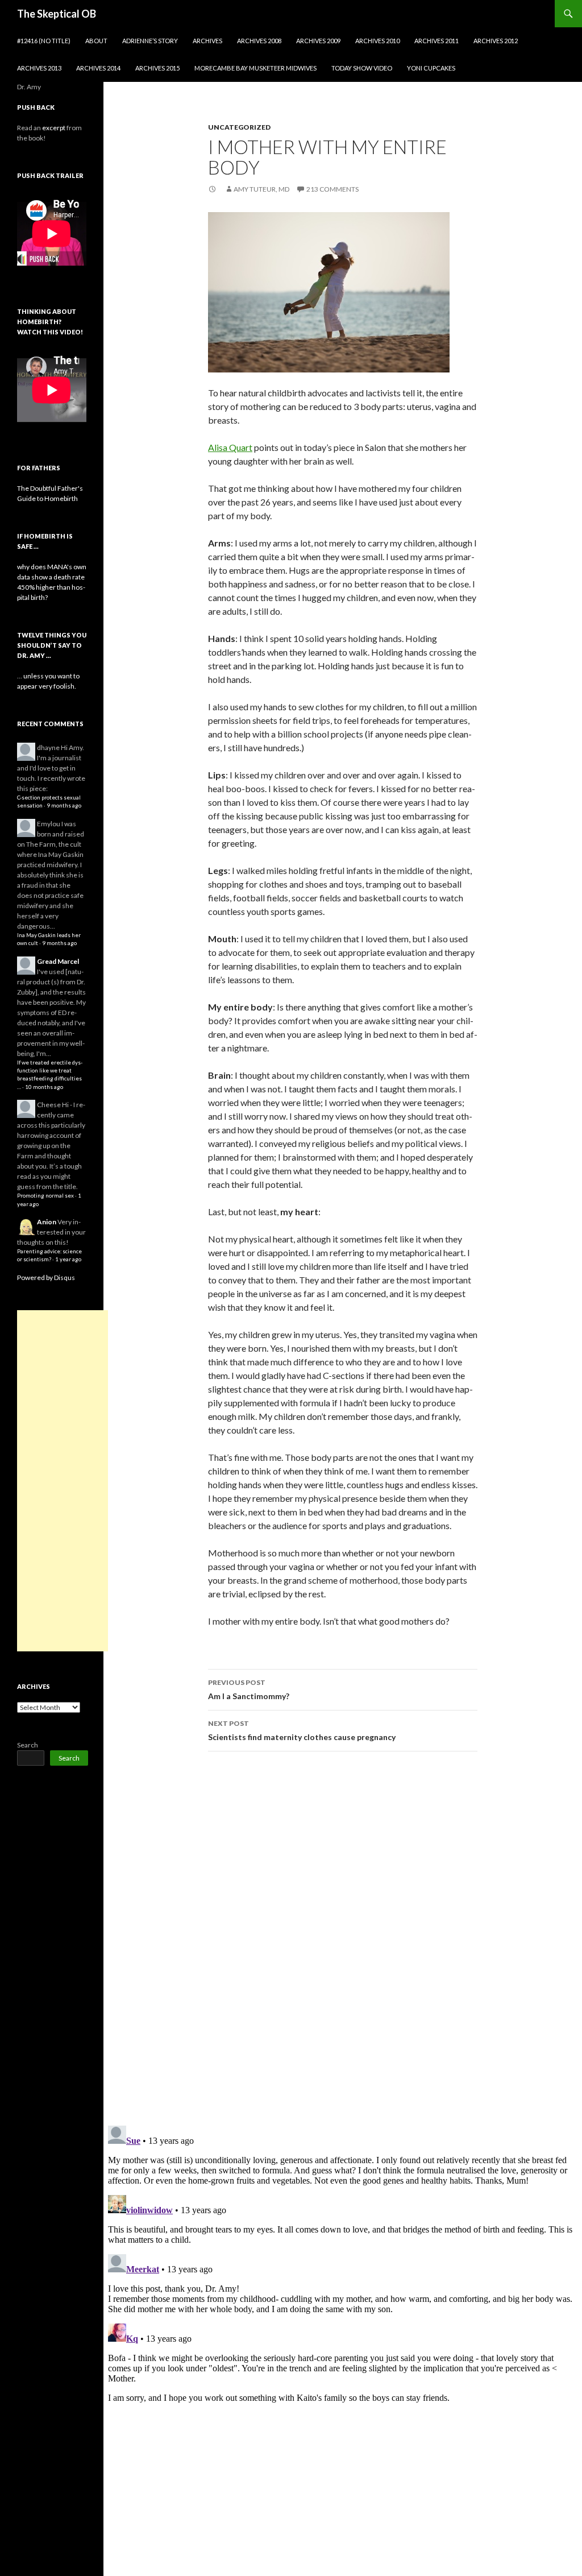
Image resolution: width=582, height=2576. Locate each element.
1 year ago (68, 1259)
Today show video (362, 68)
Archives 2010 (377, 41)
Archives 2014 (98, 68)
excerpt (54, 128)
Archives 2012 (496, 41)
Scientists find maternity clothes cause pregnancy (302, 1730)
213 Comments (332, 189)
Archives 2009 (318, 41)
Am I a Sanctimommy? (249, 1689)
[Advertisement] (63, 1481)
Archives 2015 (157, 68)
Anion (47, 1222)
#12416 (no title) (44, 41)
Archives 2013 (39, 68)
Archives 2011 (436, 41)
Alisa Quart (230, 447)
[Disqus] (343, 1938)
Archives (207, 41)
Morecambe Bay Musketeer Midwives (255, 68)
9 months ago (64, 805)
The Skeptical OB (57, 14)
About (96, 41)
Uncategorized (239, 127)
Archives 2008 (259, 41)
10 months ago (44, 1087)
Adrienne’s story (150, 41)
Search (28, 1745)
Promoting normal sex (45, 1196)
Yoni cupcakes (431, 68)
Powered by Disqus (46, 1277)
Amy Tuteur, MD (261, 189)
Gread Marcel (58, 961)
